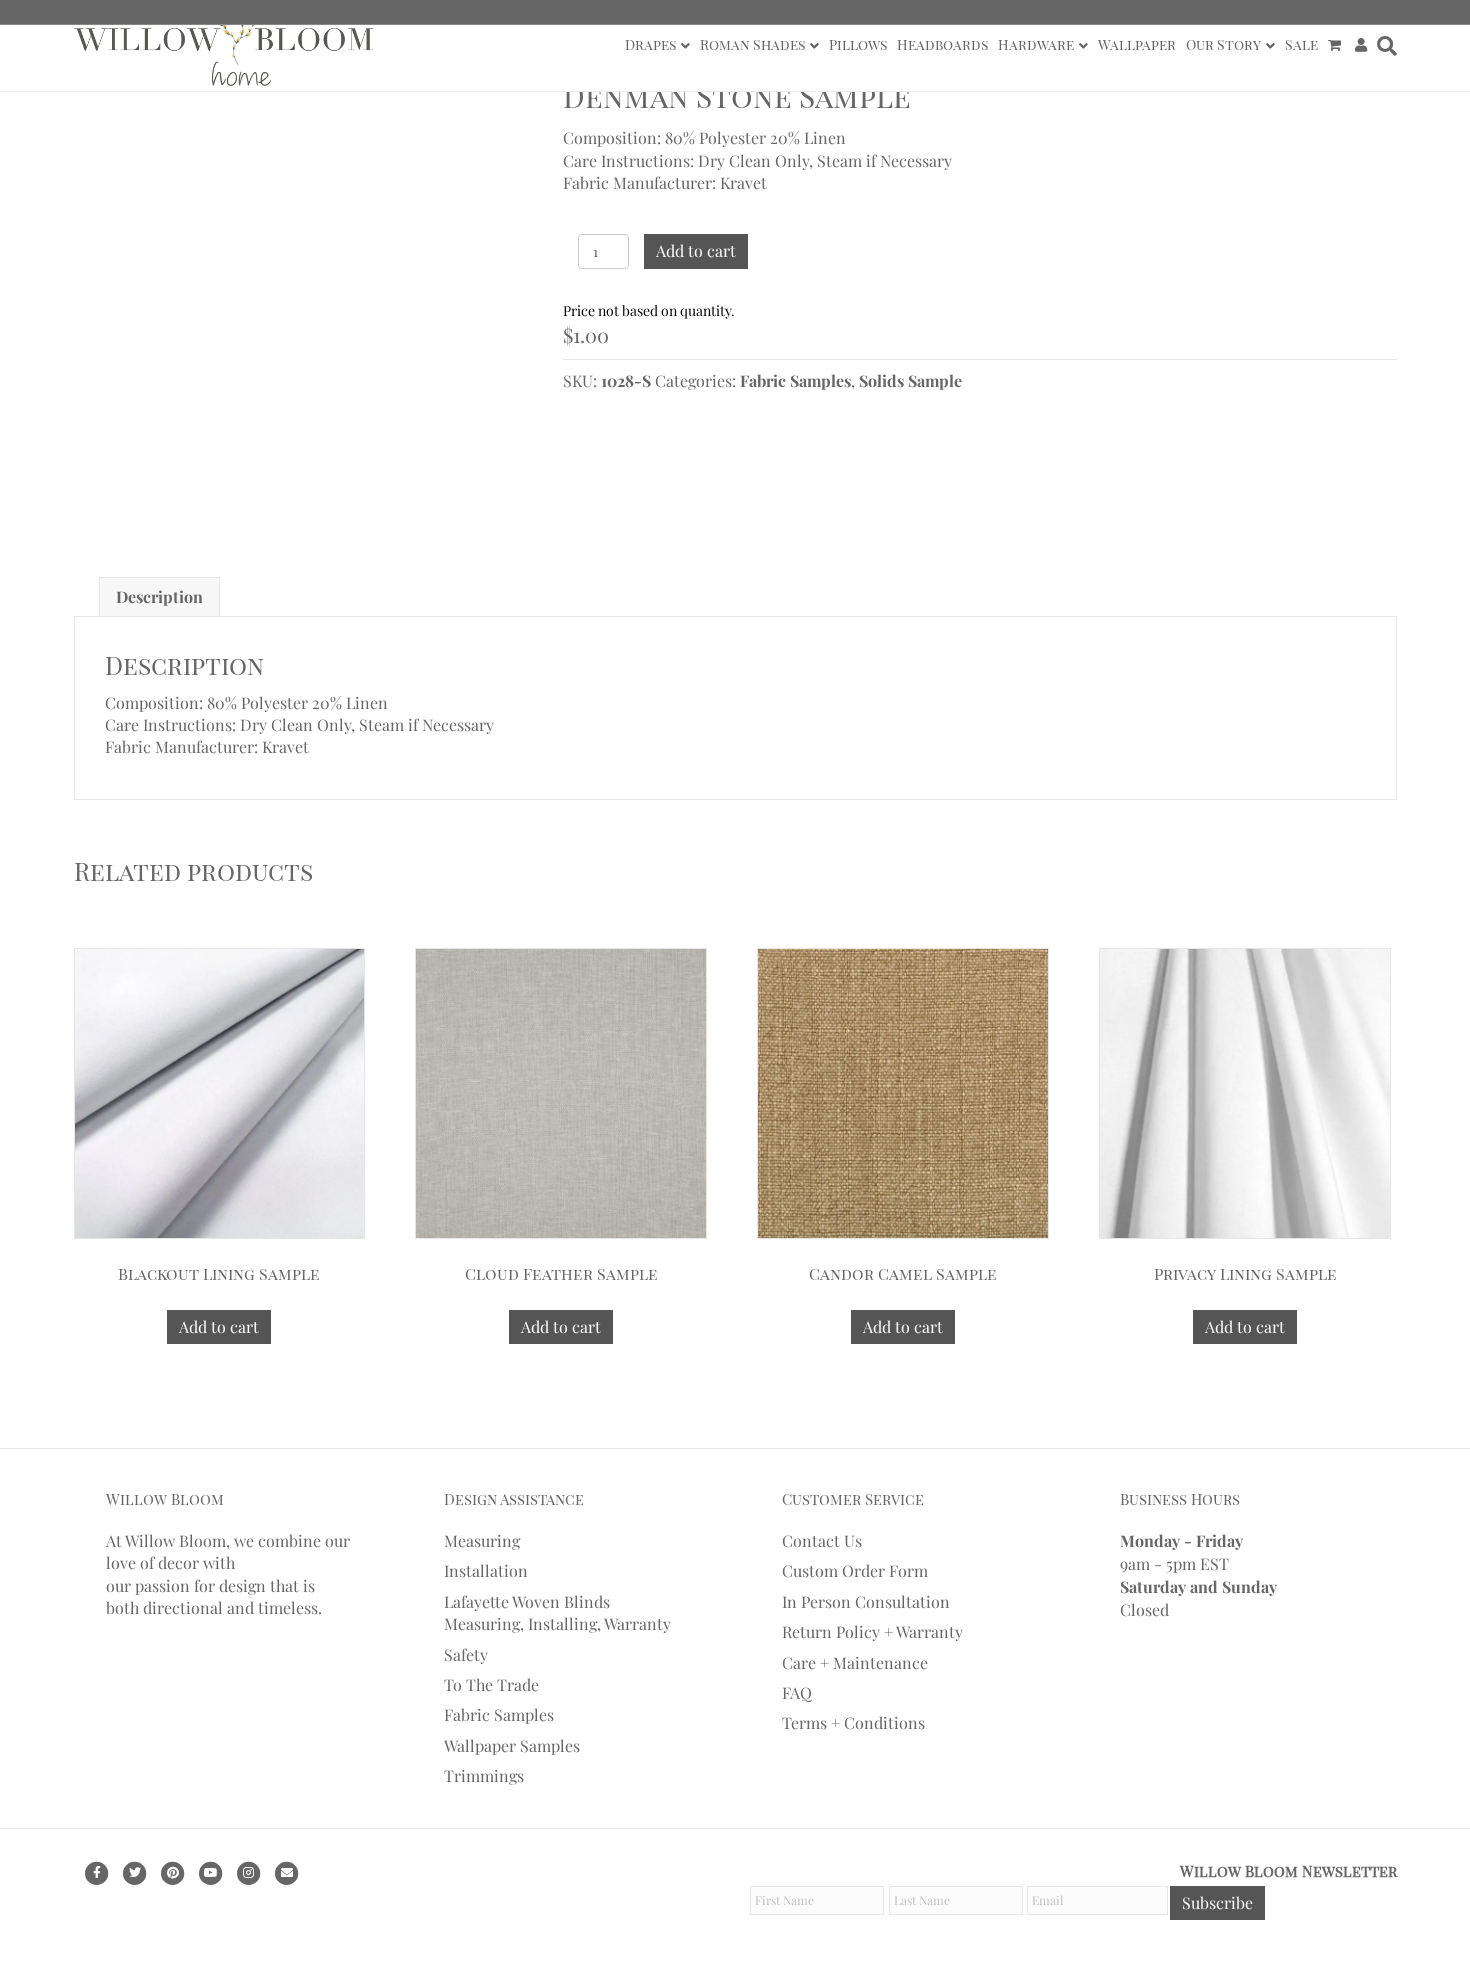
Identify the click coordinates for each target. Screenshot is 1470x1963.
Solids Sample (910, 380)
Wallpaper (1137, 44)
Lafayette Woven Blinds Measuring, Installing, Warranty (557, 1612)
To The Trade (491, 1684)
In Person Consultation (866, 1601)
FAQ (797, 1692)
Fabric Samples (795, 380)
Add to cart (696, 250)
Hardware (1036, 44)
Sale (1301, 44)
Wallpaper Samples (512, 1745)
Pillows (858, 44)
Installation (486, 1570)
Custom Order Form (855, 1570)
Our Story (1223, 44)
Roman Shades (752, 44)
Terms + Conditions (853, 1722)
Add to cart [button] (219, 1326)
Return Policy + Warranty (872, 1631)
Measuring (482, 1540)
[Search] (1384, 46)
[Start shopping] (1336, 45)
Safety (466, 1654)
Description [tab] (159, 596)
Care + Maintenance (855, 1662)
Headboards (942, 44)
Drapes (650, 44)
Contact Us (822, 1540)
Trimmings (484, 1775)
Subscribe (1217, 1902)
